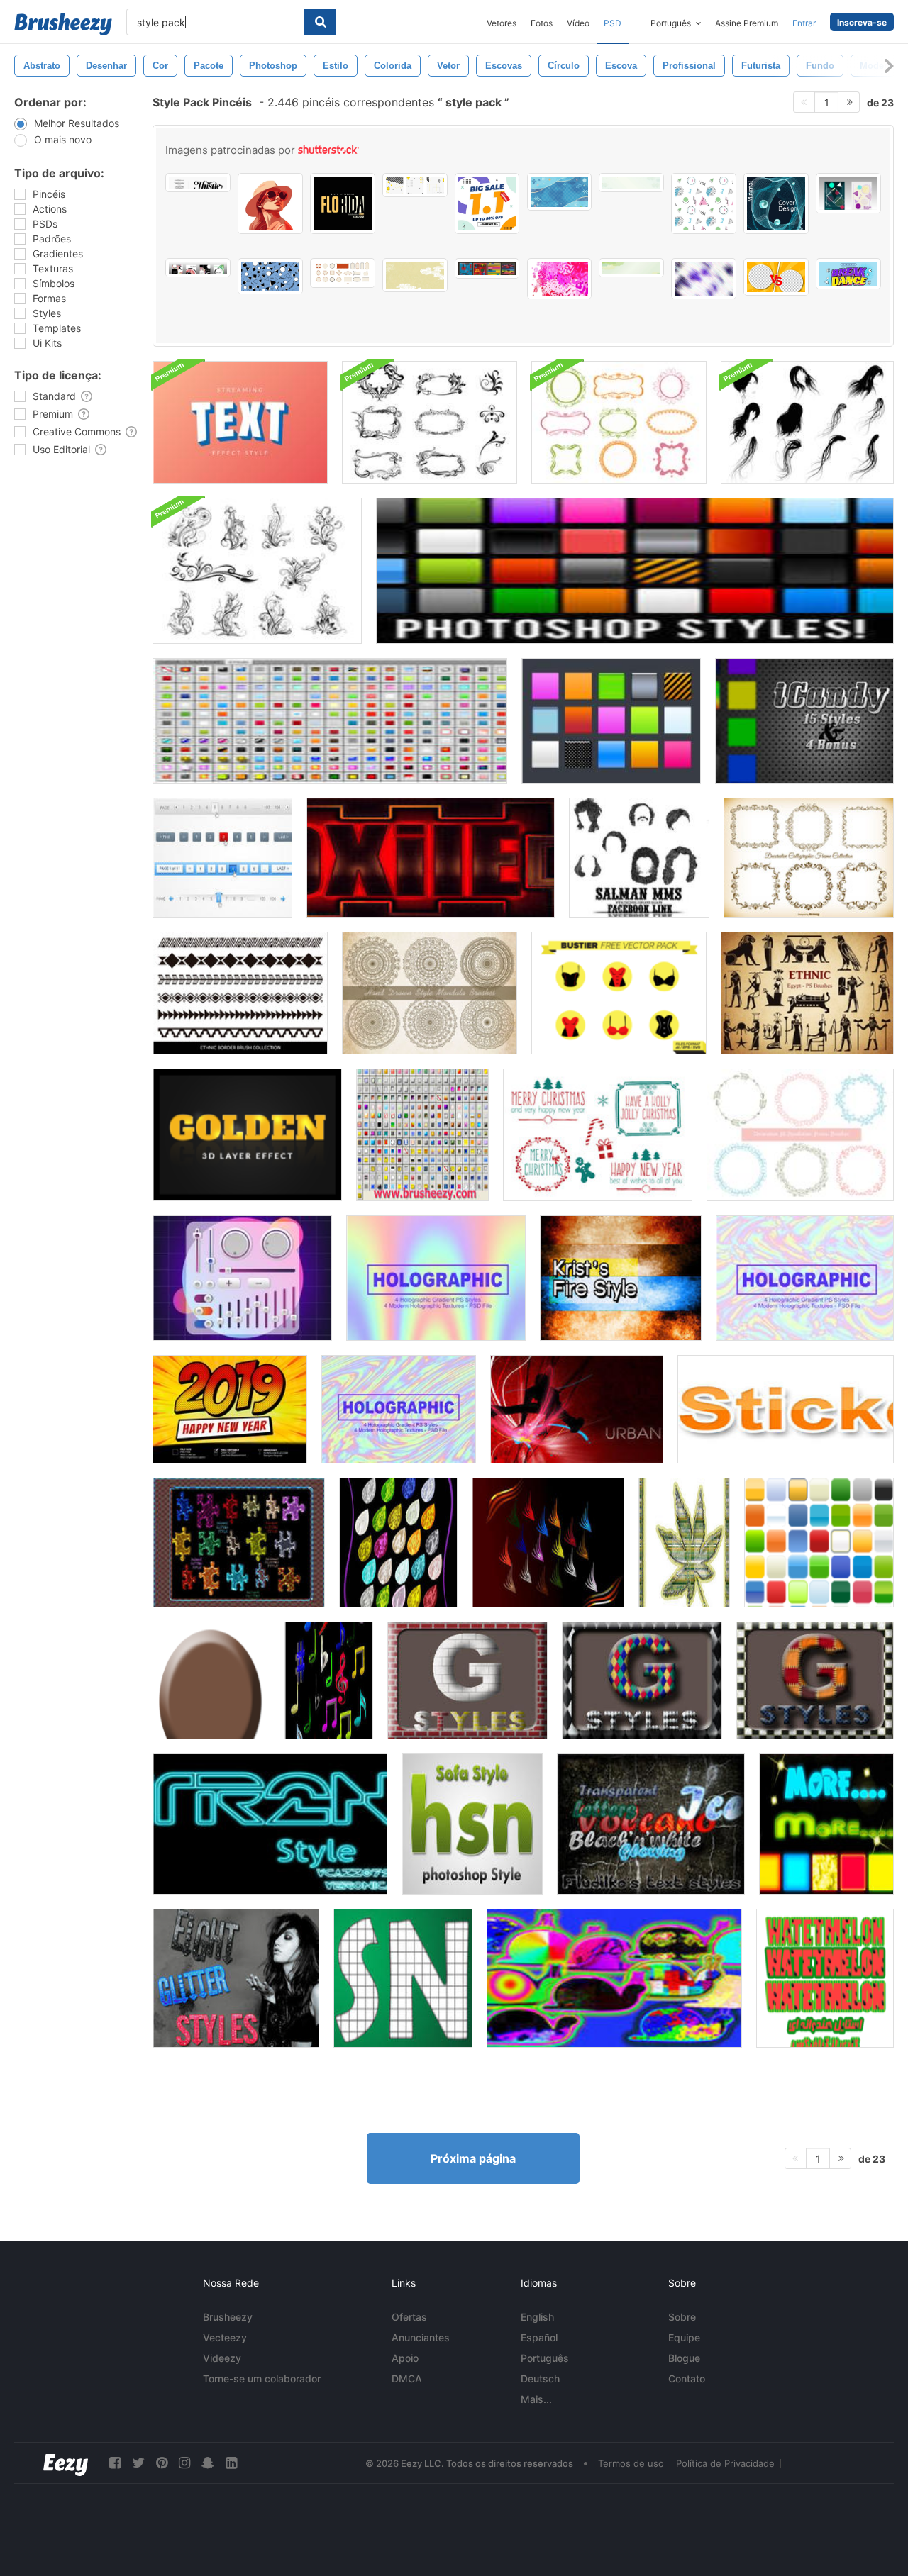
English (537, 2317)
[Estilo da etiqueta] (786, 1409)
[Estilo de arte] (684, 1543)
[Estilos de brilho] (236, 1978)
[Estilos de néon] (614, 1978)
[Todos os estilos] (422, 1135)
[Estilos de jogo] (329, 1680)
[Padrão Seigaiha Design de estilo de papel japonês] (631, 183)
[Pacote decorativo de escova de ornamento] (430, 422)
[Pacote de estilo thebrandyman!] (635, 571)
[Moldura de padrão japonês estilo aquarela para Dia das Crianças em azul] (560, 192)
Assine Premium (747, 23)
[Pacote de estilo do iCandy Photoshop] (804, 721)
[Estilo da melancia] (825, 1978)
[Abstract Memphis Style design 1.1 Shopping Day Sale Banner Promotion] (487, 203)
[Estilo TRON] (270, 1824)
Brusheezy (228, 2317)
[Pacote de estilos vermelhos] (431, 858)
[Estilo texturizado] (398, 1543)
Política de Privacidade (725, 2463)
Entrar (804, 23)
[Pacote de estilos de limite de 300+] (330, 721)
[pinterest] (162, 2463)
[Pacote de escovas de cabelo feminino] (807, 422)
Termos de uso (631, 2463)
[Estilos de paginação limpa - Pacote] (222, 858)
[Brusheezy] (63, 24)
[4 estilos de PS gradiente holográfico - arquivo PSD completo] (436, 1278)
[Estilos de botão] (819, 1543)
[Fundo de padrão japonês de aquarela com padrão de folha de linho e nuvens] (631, 268)
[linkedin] (231, 2463)
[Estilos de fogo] (621, 1278)
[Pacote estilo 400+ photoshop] (611, 721)
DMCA (407, 2379)
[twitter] (138, 2463)
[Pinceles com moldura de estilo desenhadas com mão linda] (800, 1135)
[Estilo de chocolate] (211, 1680)
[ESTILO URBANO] (577, 1409)
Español (539, 2337)
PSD (613, 23)
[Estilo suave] (548, 1543)
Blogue (684, 2358)
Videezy (222, 2358)
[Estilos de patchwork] (815, 1680)
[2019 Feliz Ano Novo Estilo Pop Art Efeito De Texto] (230, 1409)
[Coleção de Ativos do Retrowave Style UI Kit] (242, 1278)
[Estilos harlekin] (642, 1680)
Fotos (542, 23)
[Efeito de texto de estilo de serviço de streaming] (240, 422)
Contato (687, 2379)
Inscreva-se (862, 22)
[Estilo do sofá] (472, 1824)
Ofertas (409, 2317)
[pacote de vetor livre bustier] (619, 993)
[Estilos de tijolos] (467, 1680)
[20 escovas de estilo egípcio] (807, 993)
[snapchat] (208, 2463)
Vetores (502, 23)
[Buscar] (320, 22)
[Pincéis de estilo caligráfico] (809, 858)
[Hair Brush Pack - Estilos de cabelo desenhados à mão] (639, 858)
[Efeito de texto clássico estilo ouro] (247, 1135)
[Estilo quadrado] (239, 1543)
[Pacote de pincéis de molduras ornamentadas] (619, 422)
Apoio (405, 2358)
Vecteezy (225, 2337)
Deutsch (540, 2379)
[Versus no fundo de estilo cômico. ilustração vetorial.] (776, 277)
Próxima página (473, 2158)
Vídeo (578, 23)
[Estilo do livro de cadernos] (403, 1978)
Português (545, 2358)
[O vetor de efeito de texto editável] (848, 274)
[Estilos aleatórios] (651, 1824)
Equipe (684, 2337)
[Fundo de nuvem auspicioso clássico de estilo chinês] (415, 275)
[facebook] (115, 2463)
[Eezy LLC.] (66, 2463)
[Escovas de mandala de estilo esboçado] (430, 993)
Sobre (682, 2317)
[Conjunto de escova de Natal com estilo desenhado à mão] (598, 1135)
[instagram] (184, 2463)
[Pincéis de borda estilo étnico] (240, 993)
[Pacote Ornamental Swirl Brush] (257, 571)
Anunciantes (421, 2337)
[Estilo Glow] (826, 1824)
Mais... (536, 2399)
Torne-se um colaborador (262, 2379)
